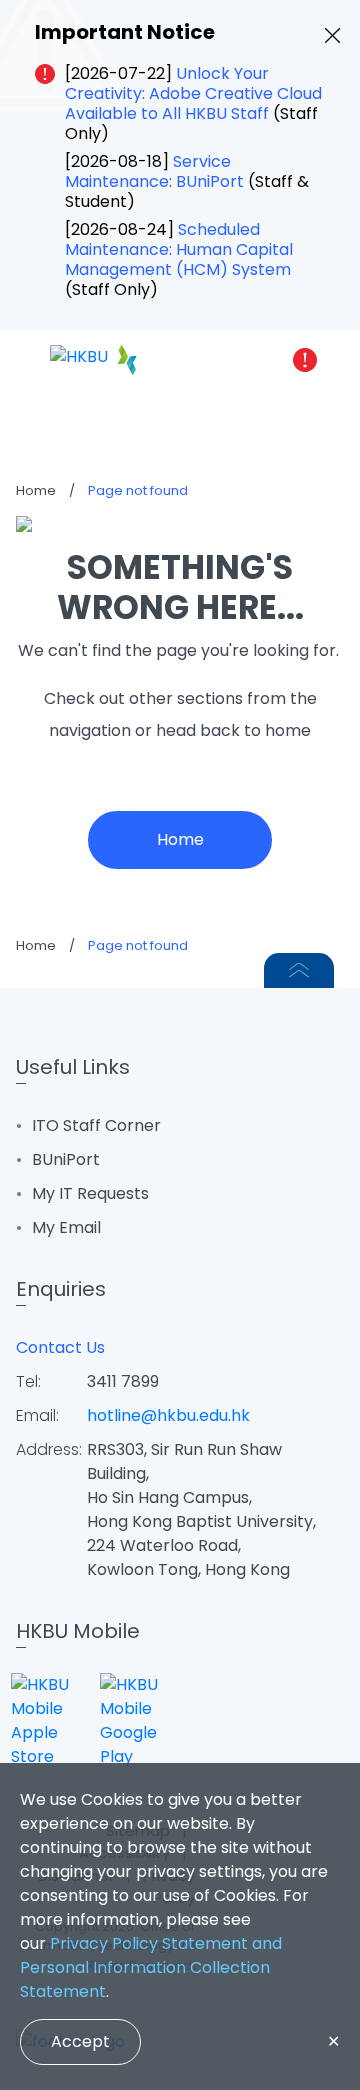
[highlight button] (305, 360)
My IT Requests (90, 1193)
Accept (80, 2041)
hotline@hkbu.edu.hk (168, 1415)
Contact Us (60, 1347)
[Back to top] (299, 970)
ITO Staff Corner (96, 1125)
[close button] (332, 35)
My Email (66, 1227)
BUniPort (66, 1159)
